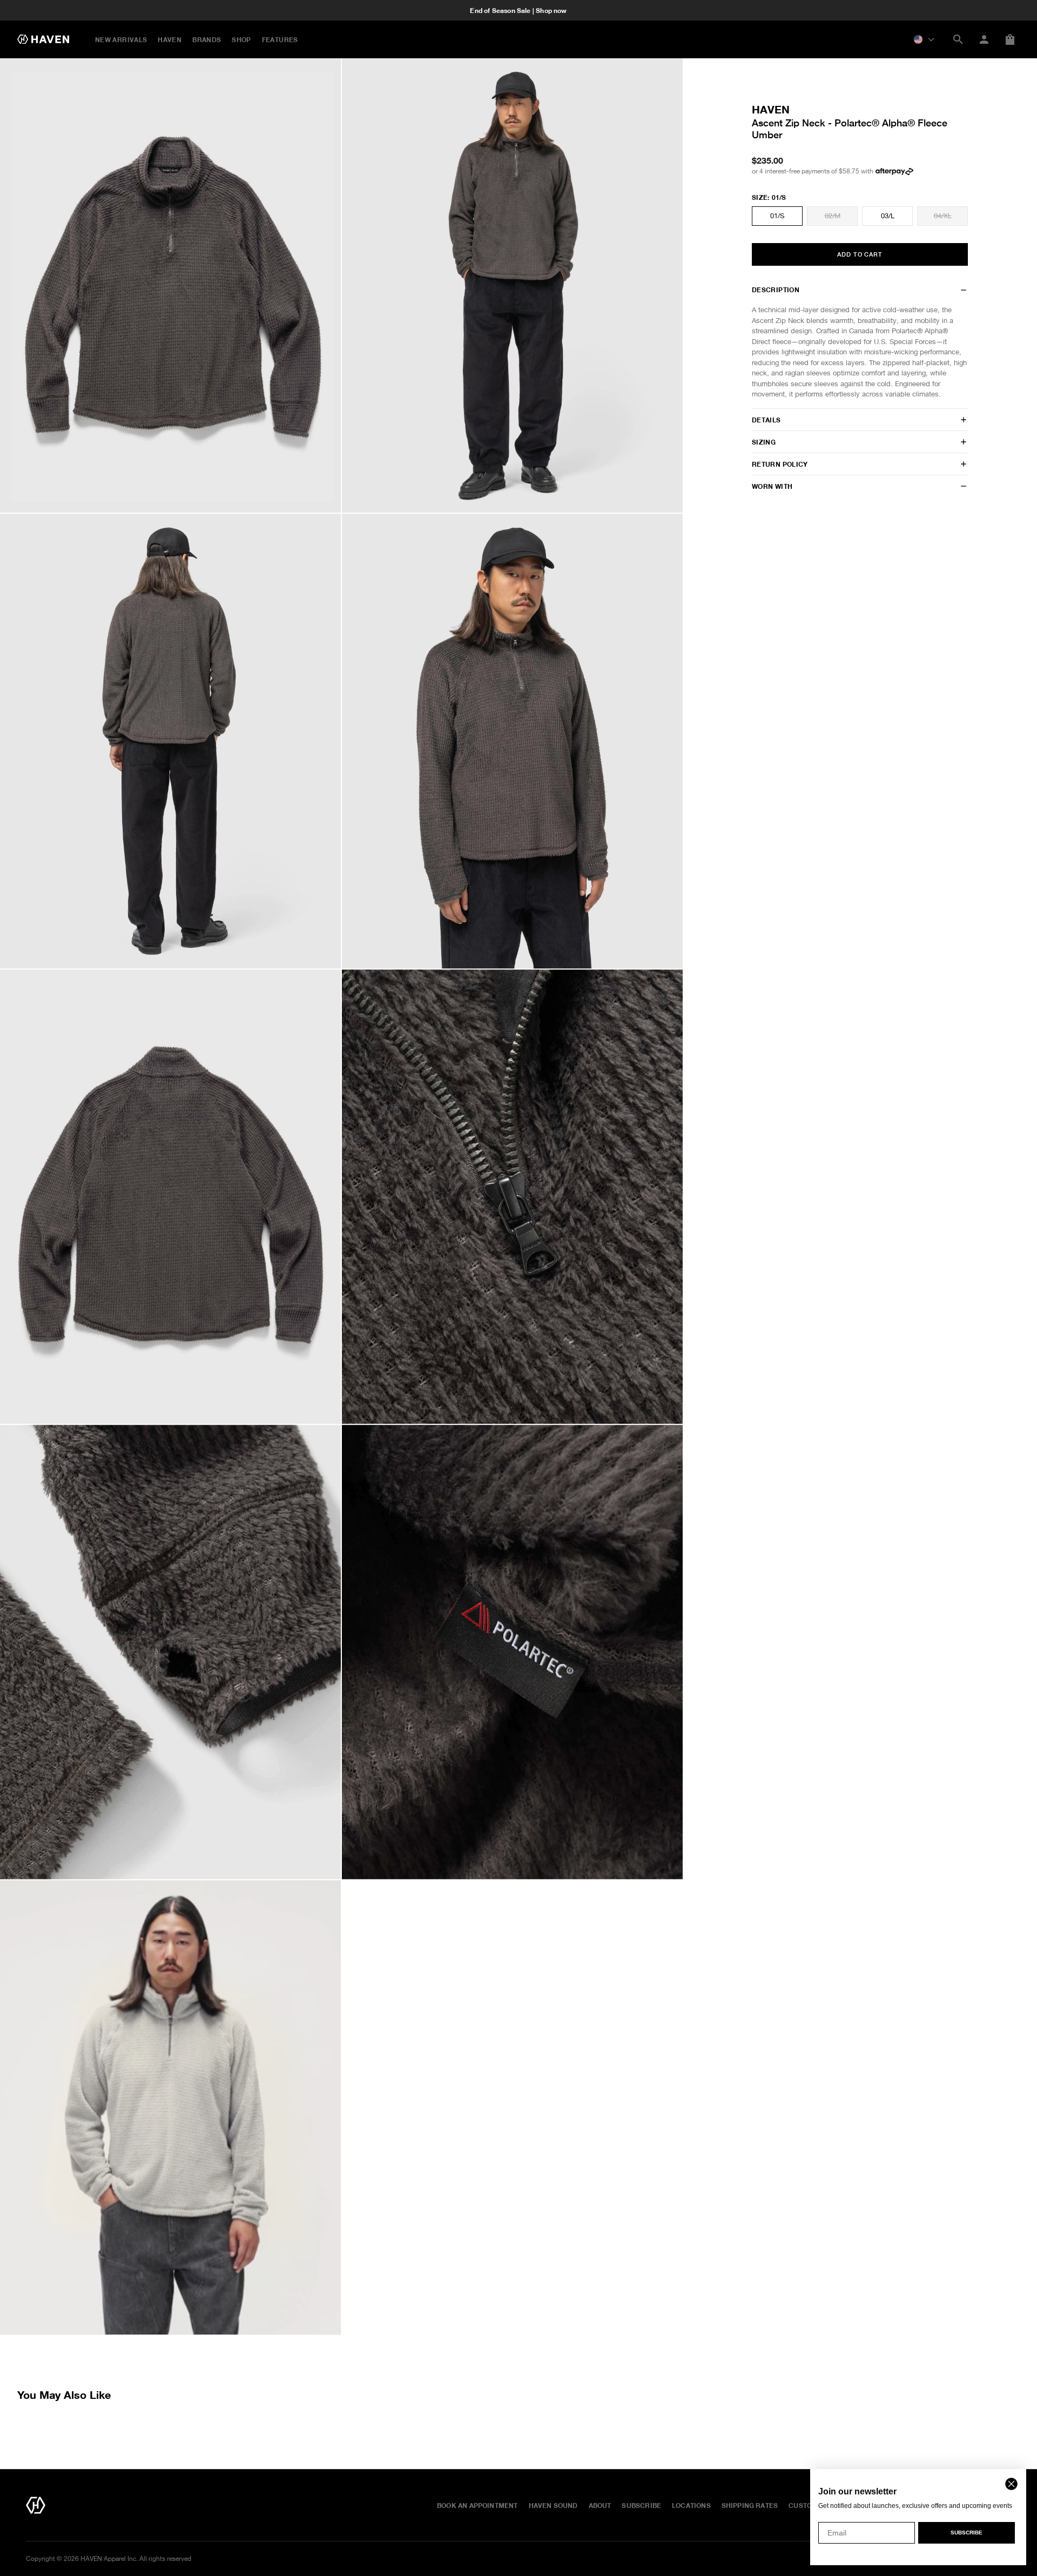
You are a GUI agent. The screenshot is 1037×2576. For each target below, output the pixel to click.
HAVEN (170, 39)
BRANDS (207, 39)
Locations (691, 2505)
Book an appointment (477, 2505)
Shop (241, 39)
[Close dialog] (1011, 2484)
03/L (888, 216)
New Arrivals (121, 39)
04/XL (943, 216)
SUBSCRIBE (967, 2533)
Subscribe (641, 2505)
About (600, 2505)
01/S (777, 216)
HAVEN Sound (553, 2505)
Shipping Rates (750, 2505)
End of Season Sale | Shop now (518, 10)
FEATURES (280, 39)
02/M (833, 216)
